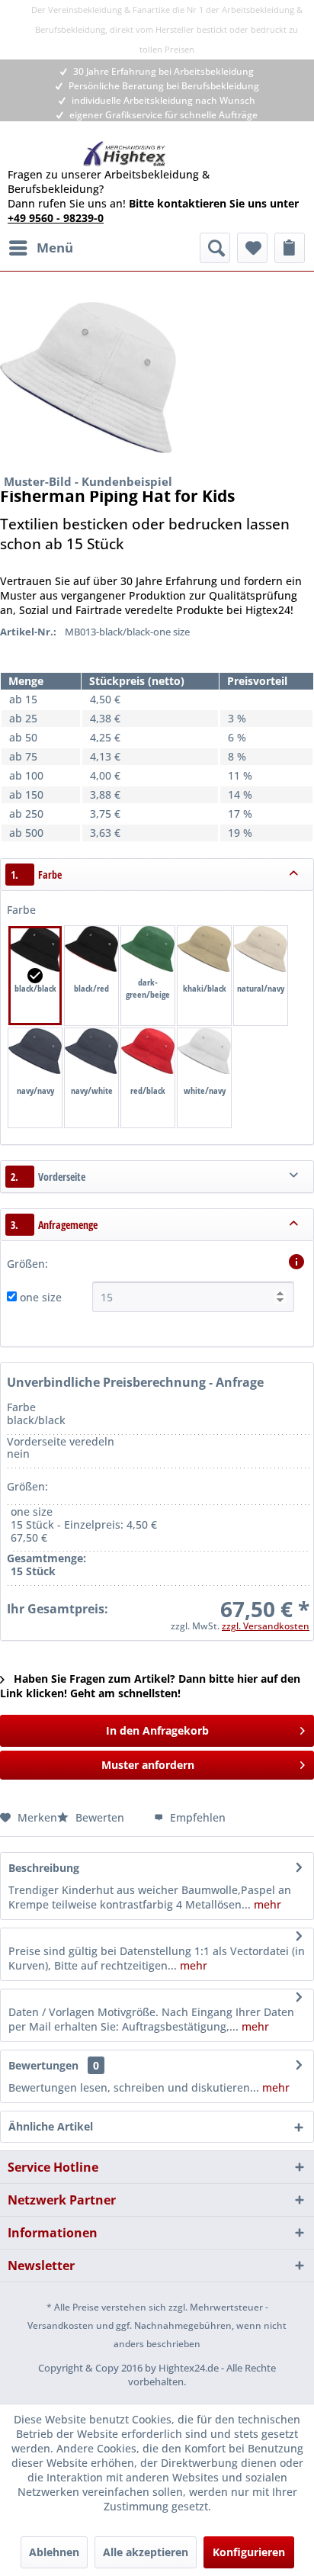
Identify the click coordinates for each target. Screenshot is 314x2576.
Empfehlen (196, 1817)
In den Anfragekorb (157, 1730)
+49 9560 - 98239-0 (56, 218)
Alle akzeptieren (146, 2552)
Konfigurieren (249, 2552)
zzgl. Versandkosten (266, 1626)
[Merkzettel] (252, 248)
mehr (266, 1904)
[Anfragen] (290, 248)
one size (41, 1297)
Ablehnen (54, 2552)
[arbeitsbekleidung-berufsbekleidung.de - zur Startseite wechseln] (125, 154)
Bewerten (100, 1817)
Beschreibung (44, 1868)
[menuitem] (40, 248)
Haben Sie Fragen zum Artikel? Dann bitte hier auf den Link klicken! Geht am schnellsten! (150, 1686)
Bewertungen (43, 2065)
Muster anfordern (148, 1765)
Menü (55, 248)
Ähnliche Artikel (51, 2126)
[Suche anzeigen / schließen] (215, 248)
